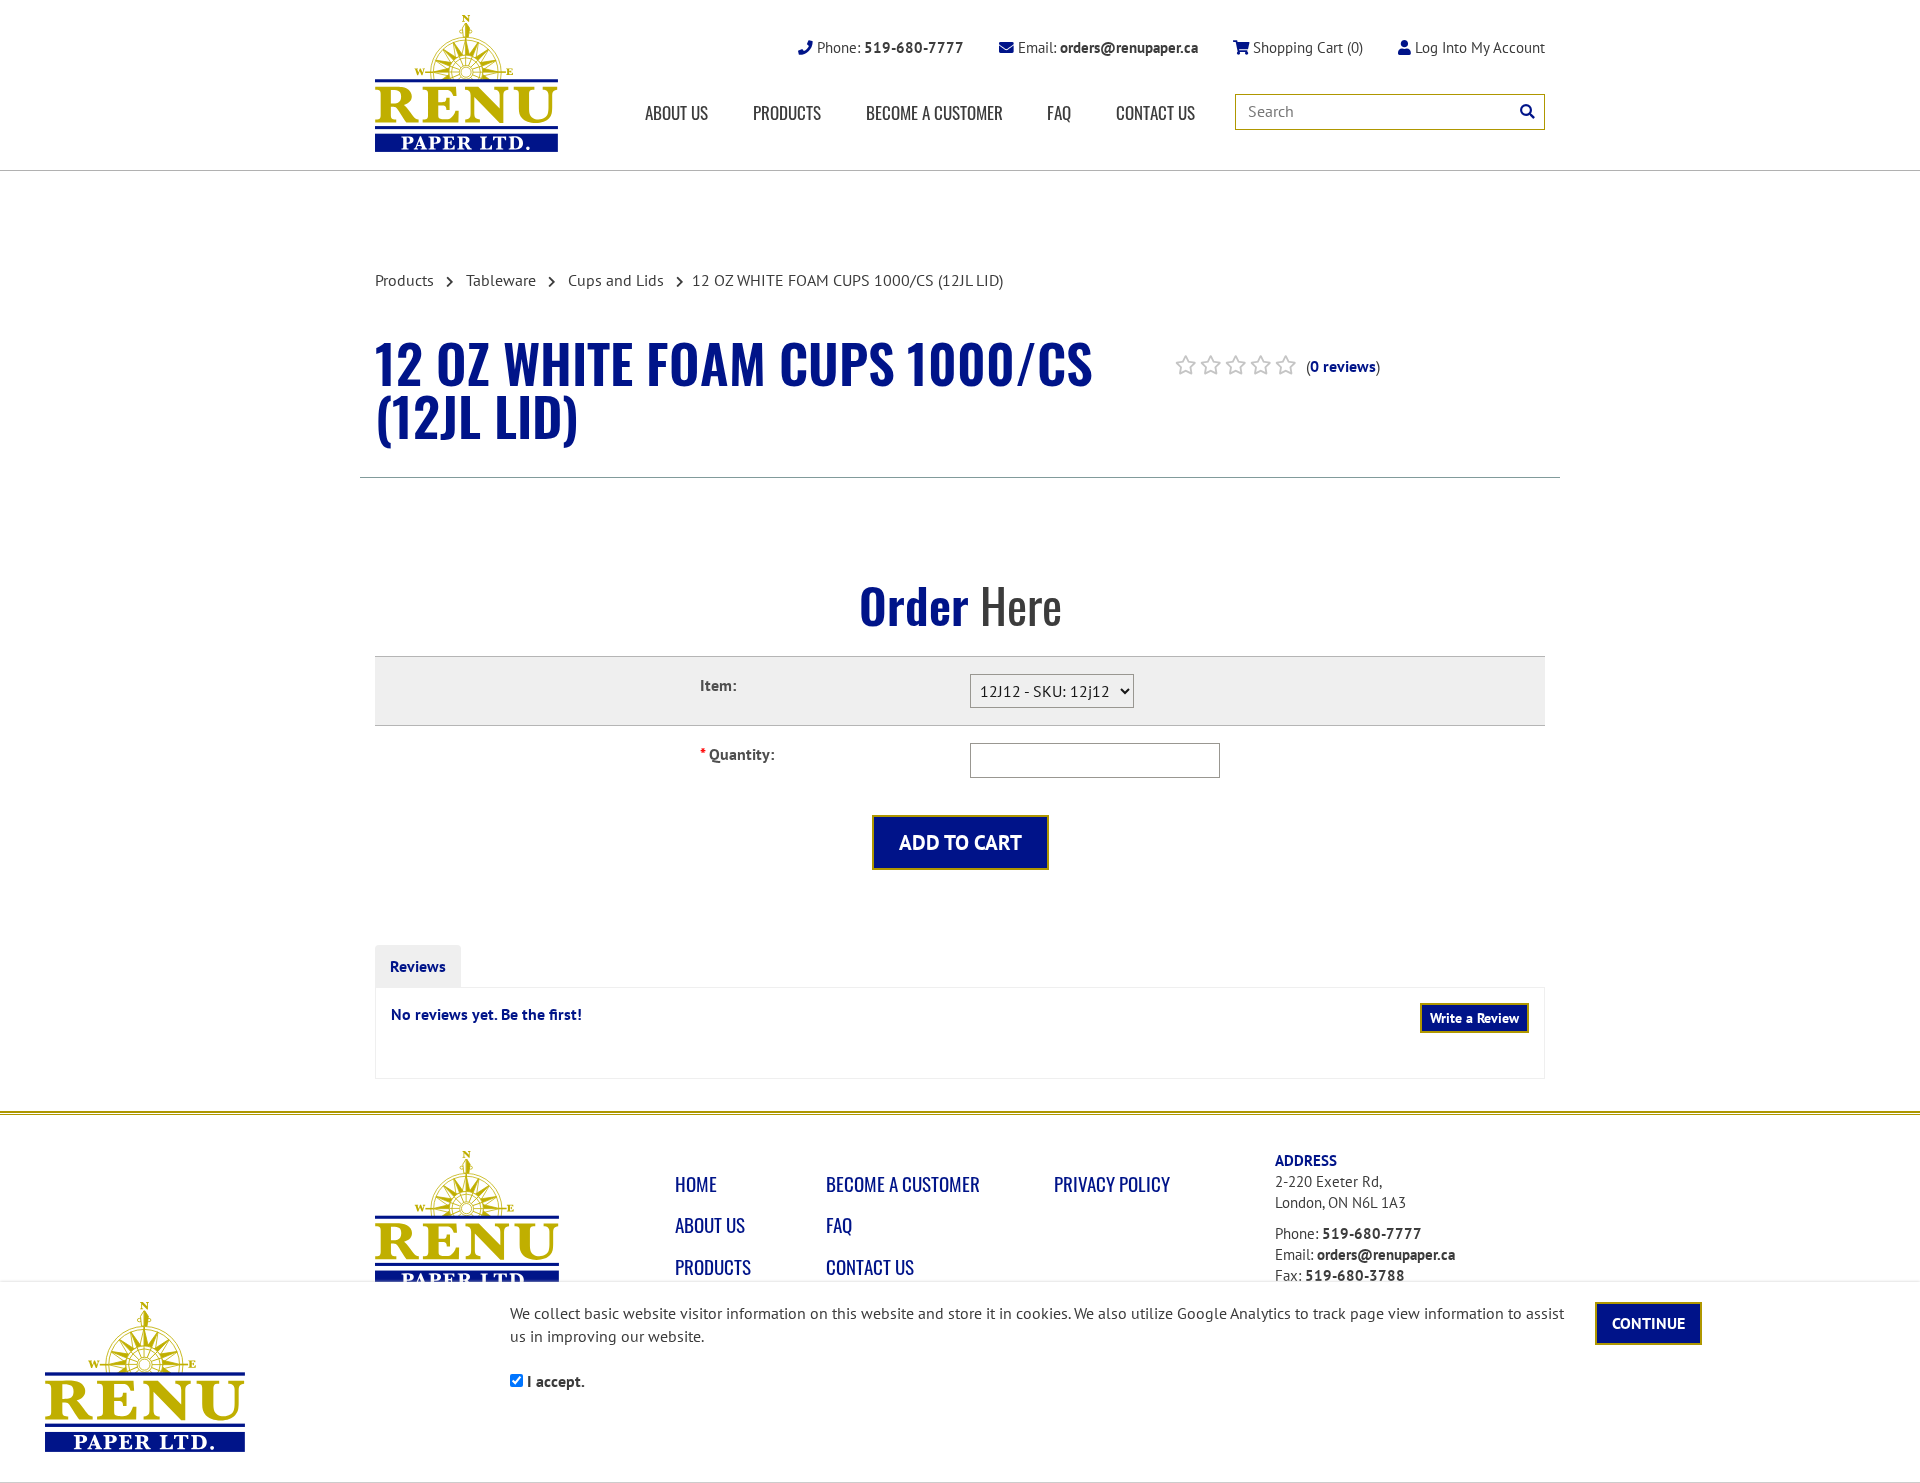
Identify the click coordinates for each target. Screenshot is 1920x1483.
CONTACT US (1155, 112)
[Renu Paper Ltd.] (466, 83)
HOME (696, 1184)
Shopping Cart (1306, 47)
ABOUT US (676, 112)
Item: (718, 685)
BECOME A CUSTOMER (934, 112)
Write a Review (1474, 1018)
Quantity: (737, 754)
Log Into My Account (1478, 47)
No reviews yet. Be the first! (486, 1014)
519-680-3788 (1355, 1275)
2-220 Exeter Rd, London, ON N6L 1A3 (1340, 1192)
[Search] (1527, 111)
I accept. (554, 1381)
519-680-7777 (1372, 1233)
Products (404, 280)
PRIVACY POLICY (1112, 1184)
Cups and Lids (616, 280)
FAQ (1059, 112)
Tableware (501, 280)
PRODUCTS (787, 112)
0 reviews (1343, 366)
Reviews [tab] (418, 966)
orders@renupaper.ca (1386, 1254)
